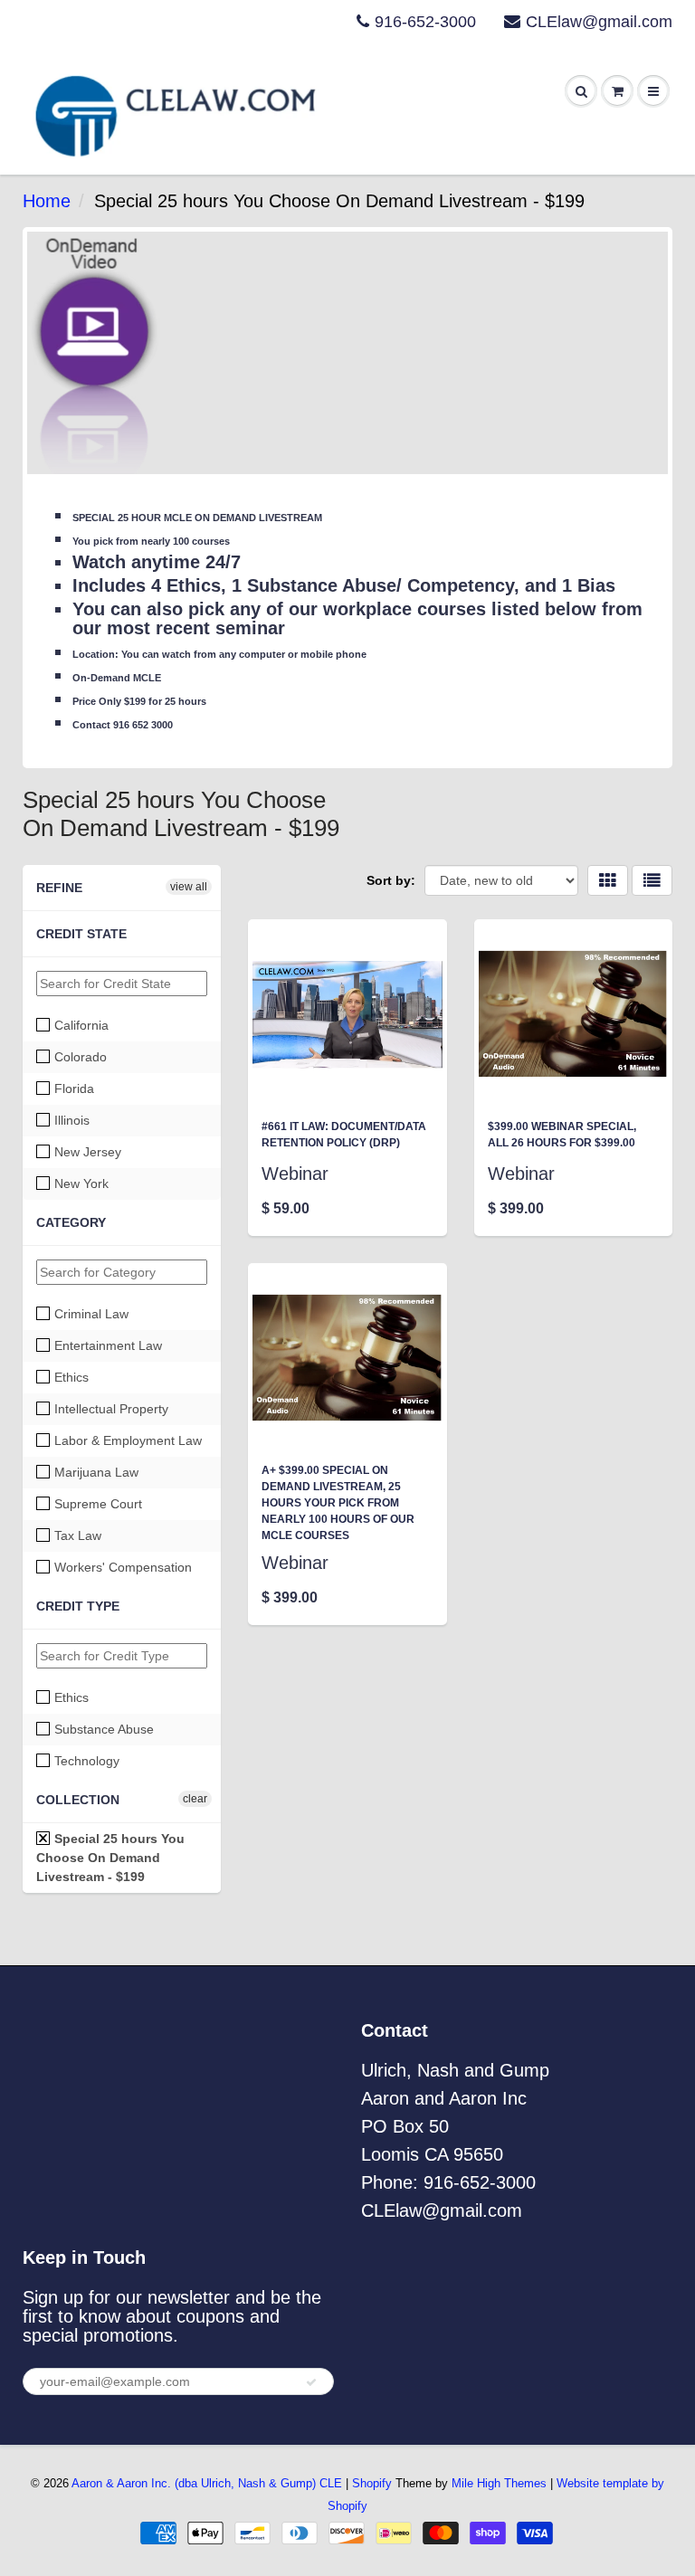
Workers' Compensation (121, 1567)
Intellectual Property (109, 1409)
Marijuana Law (95, 1472)
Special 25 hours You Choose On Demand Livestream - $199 (110, 1858)
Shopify (372, 2483)
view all (189, 887)
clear (195, 1799)
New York (80, 1183)
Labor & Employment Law (126, 1440)
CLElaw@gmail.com (599, 22)
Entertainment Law (106, 1345)
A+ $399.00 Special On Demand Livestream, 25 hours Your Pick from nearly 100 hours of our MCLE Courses (338, 1503)
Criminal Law (90, 1314)
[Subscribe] (311, 2382)
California (80, 1025)
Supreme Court (96, 1504)
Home (47, 201)
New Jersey (86, 1152)
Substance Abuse (102, 1729)
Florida (72, 1088)
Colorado (79, 1057)
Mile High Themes (499, 2483)
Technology (85, 1761)
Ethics (70, 1377)
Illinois (70, 1120)
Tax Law (76, 1535)
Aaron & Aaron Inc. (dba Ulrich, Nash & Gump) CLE (207, 2483)
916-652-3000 (425, 22)
